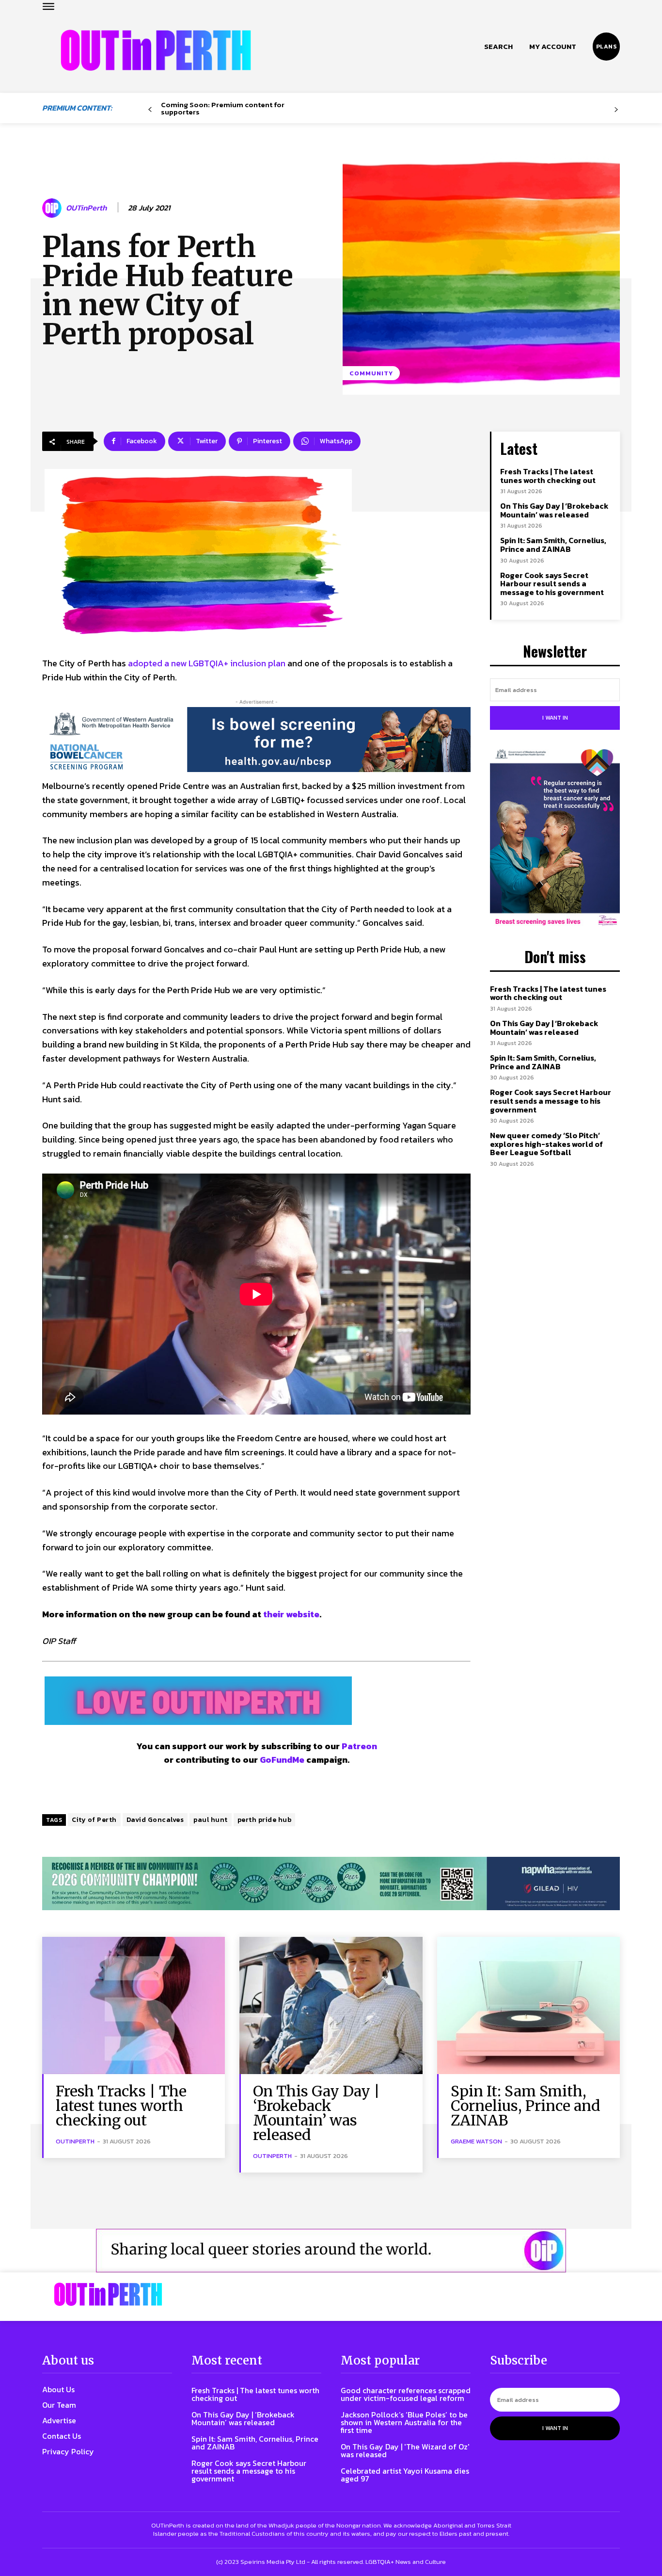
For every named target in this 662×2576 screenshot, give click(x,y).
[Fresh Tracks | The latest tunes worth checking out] (134, 2005)
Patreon (359, 1746)
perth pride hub (265, 1820)
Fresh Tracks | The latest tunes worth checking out (548, 476)
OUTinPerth (86, 208)
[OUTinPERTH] (156, 50)
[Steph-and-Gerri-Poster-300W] (555, 838)
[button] (498, 47)
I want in (555, 718)
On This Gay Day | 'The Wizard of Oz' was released (405, 2450)
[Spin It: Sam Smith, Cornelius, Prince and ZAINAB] (528, 2005)
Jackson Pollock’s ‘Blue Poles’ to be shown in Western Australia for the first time (404, 2422)
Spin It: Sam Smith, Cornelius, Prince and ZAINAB (553, 545)
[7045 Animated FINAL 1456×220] (256, 740)
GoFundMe (282, 1760)
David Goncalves (155, 1820)
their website (291, 1614)
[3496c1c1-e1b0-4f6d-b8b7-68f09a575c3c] (331, 1884)
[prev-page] (150, 110)
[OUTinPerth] (53, 208)
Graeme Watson (476, 2141)
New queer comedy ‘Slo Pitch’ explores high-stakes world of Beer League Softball (546, 1144)
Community (371, 373)
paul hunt (211, 1820)
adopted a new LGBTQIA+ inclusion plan (207, 663)
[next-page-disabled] (616, 110)
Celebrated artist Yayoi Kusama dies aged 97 (405, 2475)
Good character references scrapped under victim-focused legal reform (406, 2394)
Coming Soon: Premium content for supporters (223, 108)
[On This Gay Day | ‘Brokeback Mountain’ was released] (331, 2005)
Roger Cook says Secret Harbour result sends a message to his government (552, 584)
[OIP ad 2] (331, 2251)
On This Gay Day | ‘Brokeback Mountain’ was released (554, 510)
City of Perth (94, 1820)
